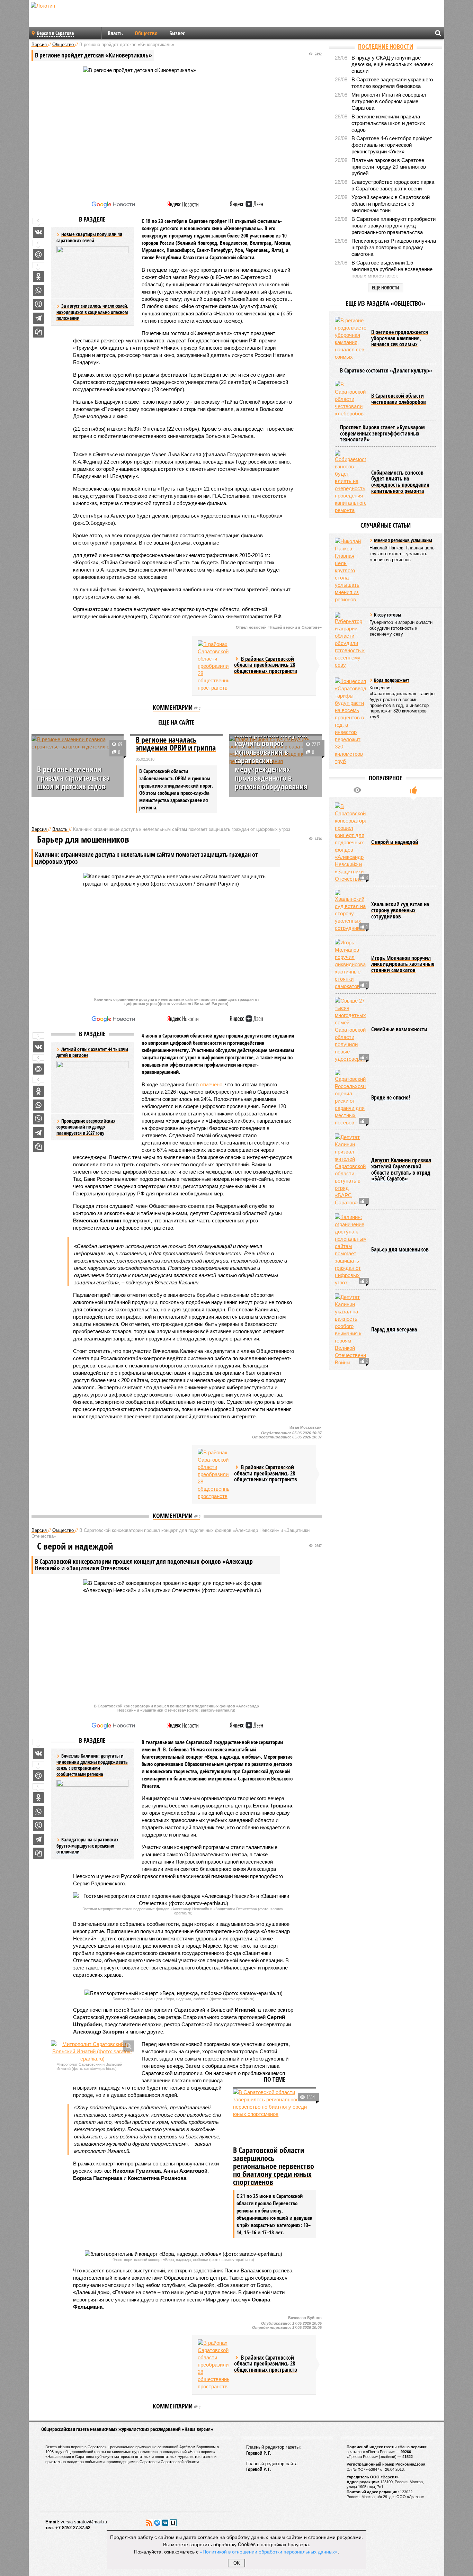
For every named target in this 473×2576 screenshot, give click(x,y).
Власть (115, 33)
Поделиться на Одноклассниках (38, 277)
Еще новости (386, 288)
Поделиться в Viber (38, 304)
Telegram (157, 2523)
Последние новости (386, 46)
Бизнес (177, 33)
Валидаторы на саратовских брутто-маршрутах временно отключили (87, 1846)
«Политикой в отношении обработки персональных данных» (269, 2551)
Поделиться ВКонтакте (38, 232)
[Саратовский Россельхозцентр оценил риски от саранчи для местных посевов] (350, 1098)
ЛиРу (173, 2523)
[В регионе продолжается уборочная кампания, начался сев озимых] (350, 339)
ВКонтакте (165, 2523)
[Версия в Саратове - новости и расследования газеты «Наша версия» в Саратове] (76, 17)
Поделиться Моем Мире (38, 254)
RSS (149, 2523)
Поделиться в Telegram (38, 318)
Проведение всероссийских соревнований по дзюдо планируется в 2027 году (86, 1127)
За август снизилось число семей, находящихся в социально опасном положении (92, 312)
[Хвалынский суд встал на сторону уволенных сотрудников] (350, 911)
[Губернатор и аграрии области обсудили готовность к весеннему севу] (350, 640)
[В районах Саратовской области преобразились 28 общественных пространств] (213, 666)
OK (237, 2563)
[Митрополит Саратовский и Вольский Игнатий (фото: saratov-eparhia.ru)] (92, 2051)
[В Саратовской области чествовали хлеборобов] (350, 399)
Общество (146, 33)
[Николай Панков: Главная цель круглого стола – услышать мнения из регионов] (350, 570)
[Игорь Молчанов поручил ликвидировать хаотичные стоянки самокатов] (350, 964)
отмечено (211, 1084)
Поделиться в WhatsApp (38, 290)
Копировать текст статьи (38, 332)
